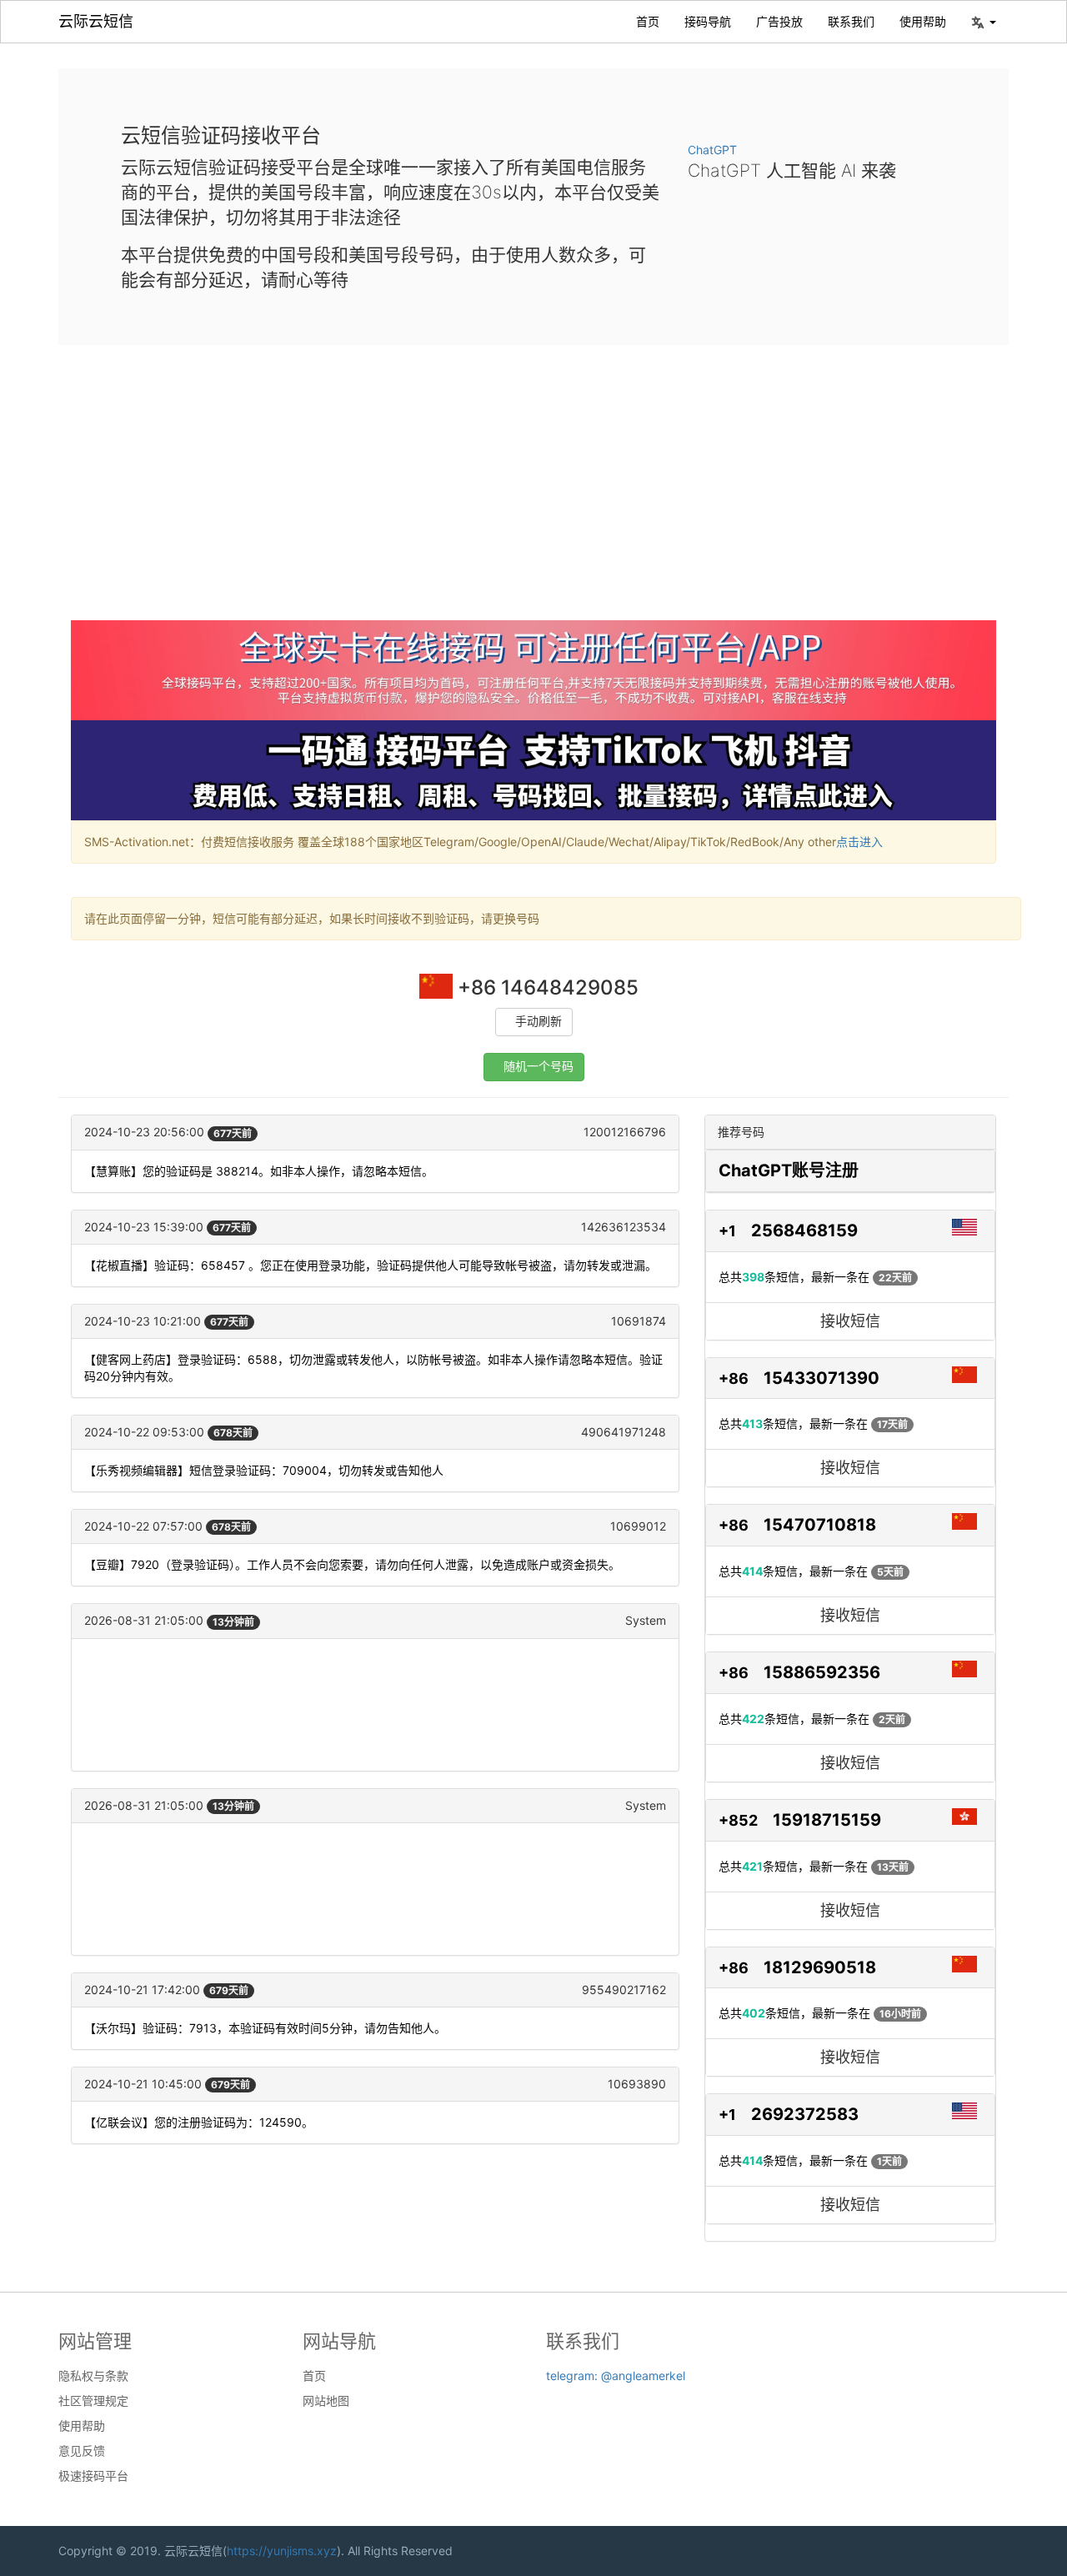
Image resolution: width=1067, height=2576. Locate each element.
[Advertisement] (533, 495)
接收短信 (850, 1321)
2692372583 (805, 2114)
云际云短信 (96, 21)
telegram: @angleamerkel (616, 2376)
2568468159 (804, 1230)
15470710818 (820, 1525)
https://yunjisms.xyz (282, 2551)
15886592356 (822, 1672)
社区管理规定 (93, 2401)
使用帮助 (923, 21)
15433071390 (822, 1378)
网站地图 (326, 2401)
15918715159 (827, 1820)
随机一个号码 (539, 1067)
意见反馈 (82, 2451)
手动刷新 (539, 1022)
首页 (648, 21)
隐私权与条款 (93, 2376)
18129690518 (820, 1967)
